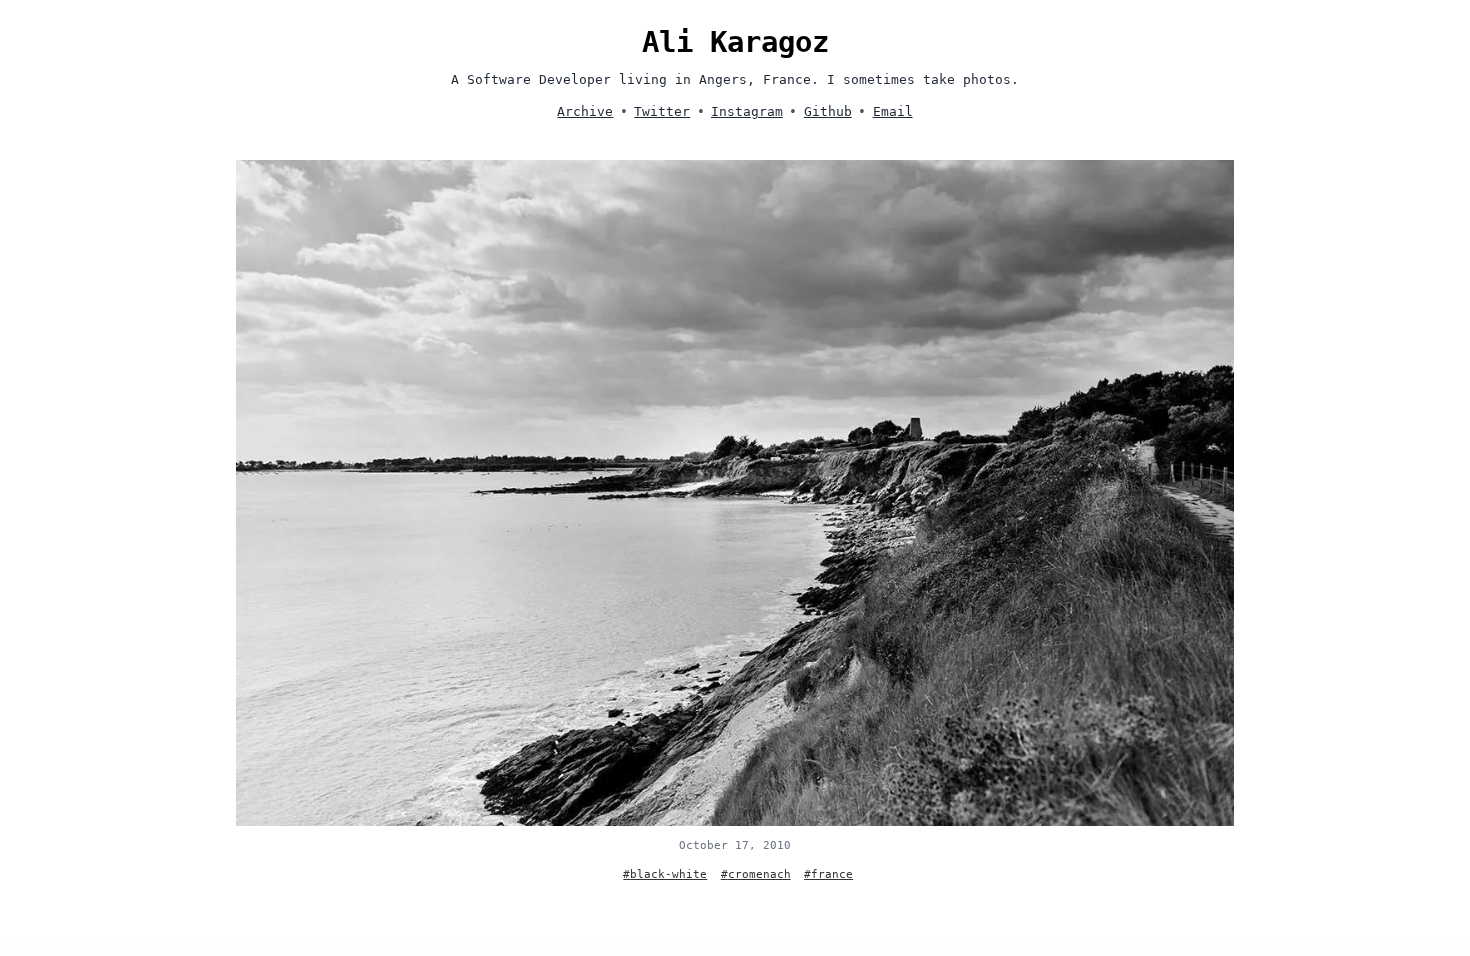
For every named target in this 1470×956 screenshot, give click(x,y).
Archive (585, 111)
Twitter (662, 111)
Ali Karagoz (735, 42)
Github (828, 111)
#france (828, 874)
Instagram (747, 111)
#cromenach (756, 874)
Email (893, 111)
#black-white (665, 874)
